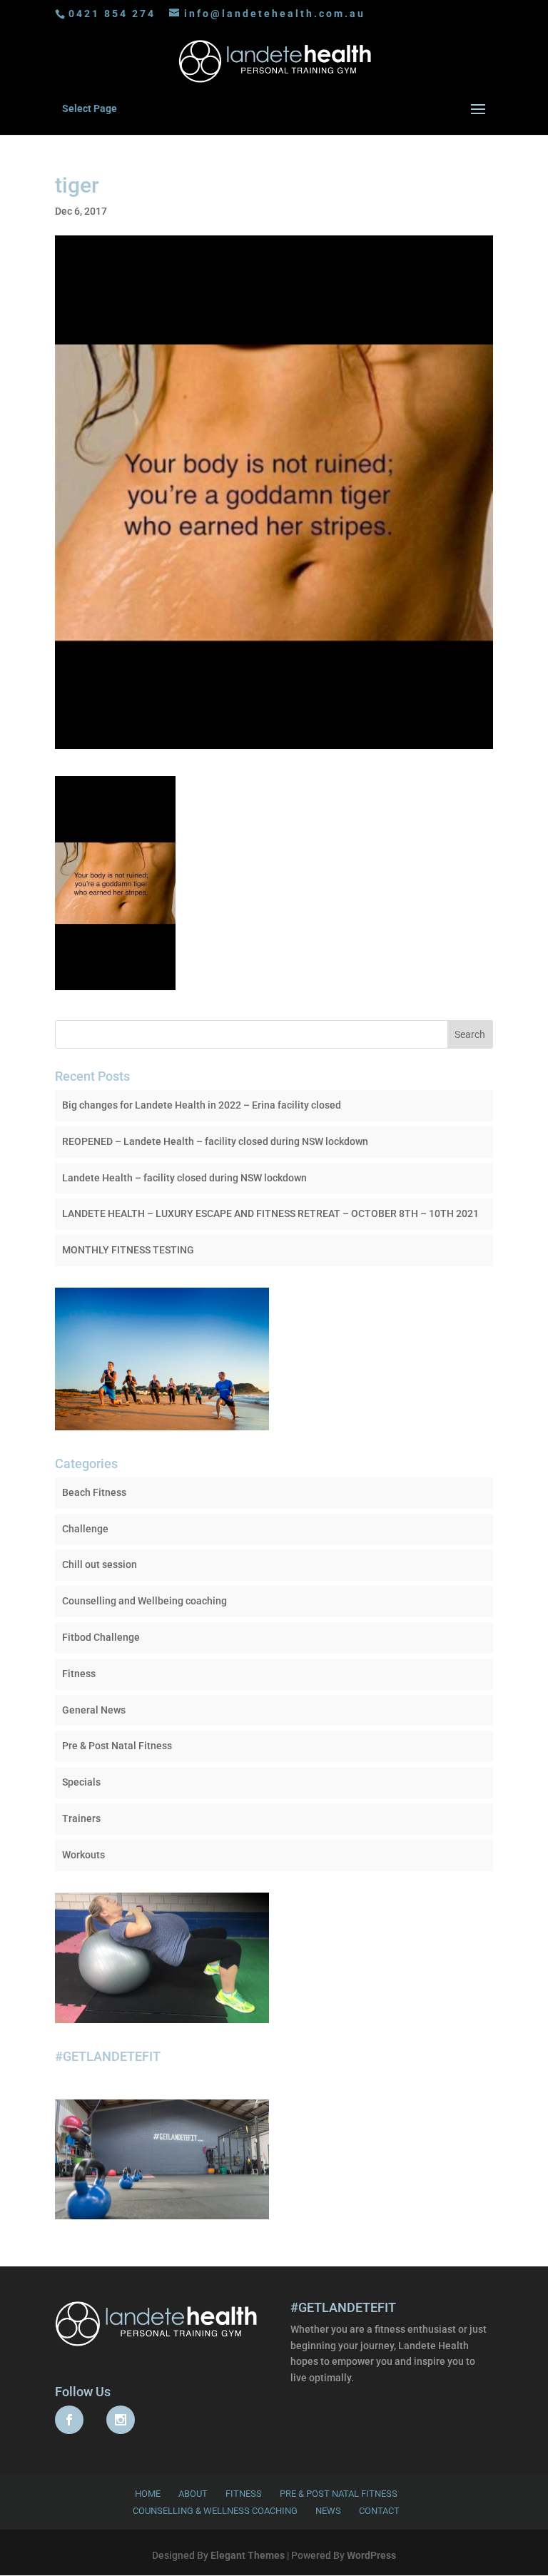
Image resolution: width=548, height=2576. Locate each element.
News (328, 2511)
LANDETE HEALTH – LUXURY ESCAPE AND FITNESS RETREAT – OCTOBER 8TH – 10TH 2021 (270, 1213)
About (193, 2494)
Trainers (81, 1818)
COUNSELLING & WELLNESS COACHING (215, 2511)
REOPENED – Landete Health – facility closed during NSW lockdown (215, 1141)
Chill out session (100, 1564)
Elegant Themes (248, 2555)
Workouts (83, 1855)
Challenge (85, 1529)
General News (94, 1710)
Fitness (79, 1674)
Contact (379, 2511)
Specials (81, 1782)
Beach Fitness (94, 1492)
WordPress (371, 2555)
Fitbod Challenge (101, 1637)
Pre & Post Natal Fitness (117, 1746)
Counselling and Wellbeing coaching (144, 1601)
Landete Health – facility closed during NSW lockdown (184, 1178)
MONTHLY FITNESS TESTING (128, 1250)
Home (148, 2494)
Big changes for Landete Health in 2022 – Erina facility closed (202, 1105)
